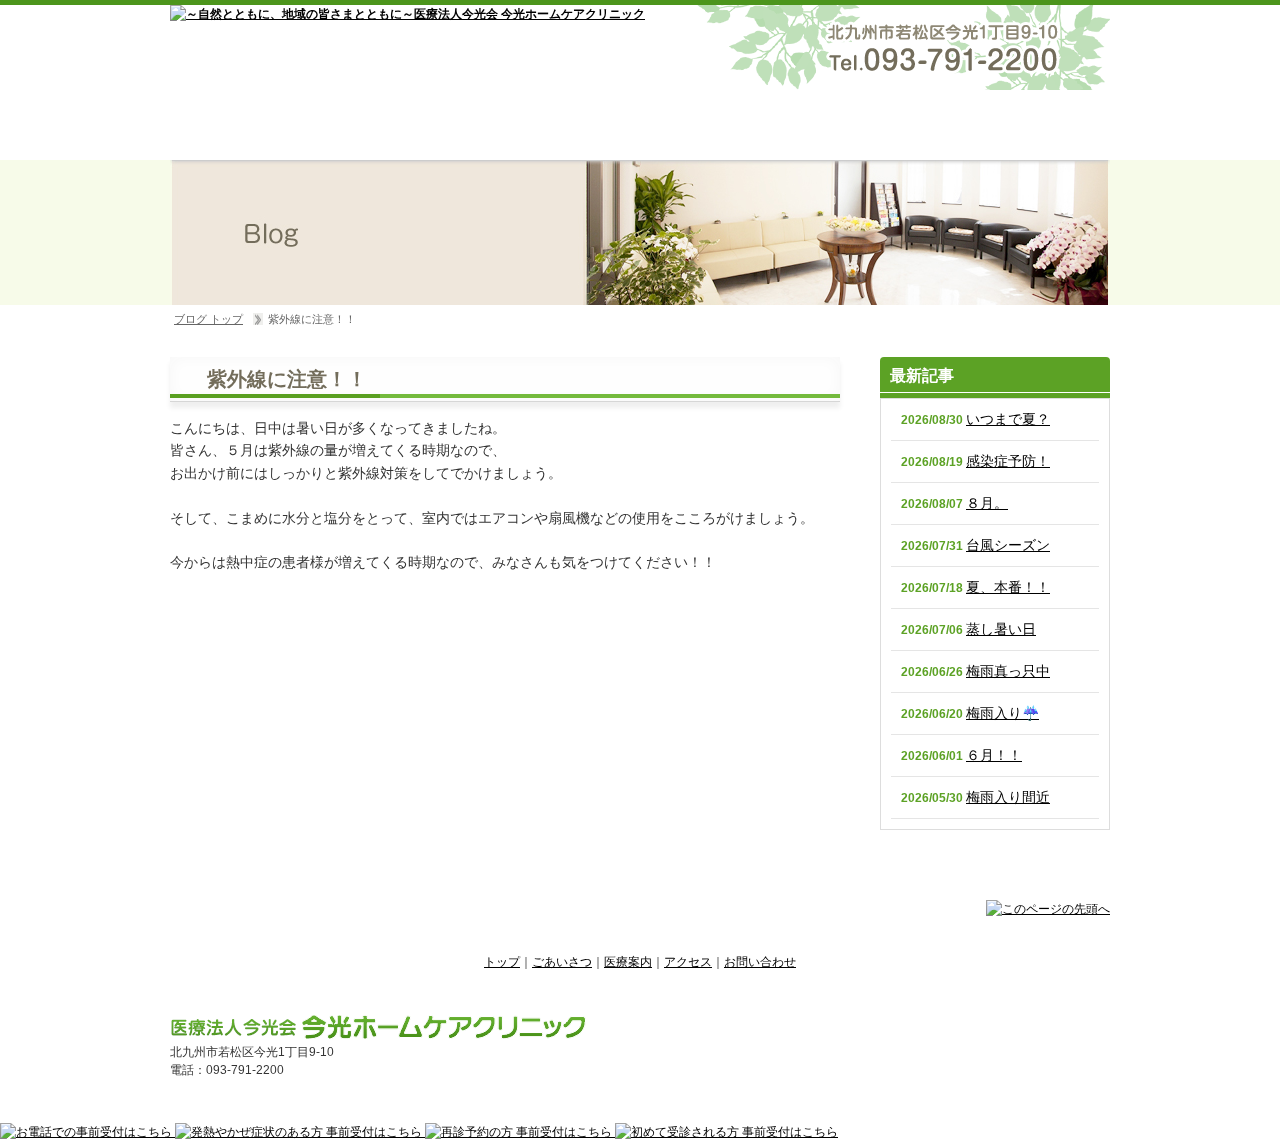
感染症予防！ (1008, 461)
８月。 (987, 503)
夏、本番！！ (1008, 587)
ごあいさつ (453, 125)
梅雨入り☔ (1002, 713)
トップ (265, 125)
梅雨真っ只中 (1008, 671)
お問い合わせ (1017, 125)
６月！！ (994, 755)
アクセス (829, 125)
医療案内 (641, 125)
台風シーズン (1008, 545)
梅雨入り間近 (1008, 797)
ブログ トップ (208, 319)
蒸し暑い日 (1001, 629)
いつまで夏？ (1008, 419)
